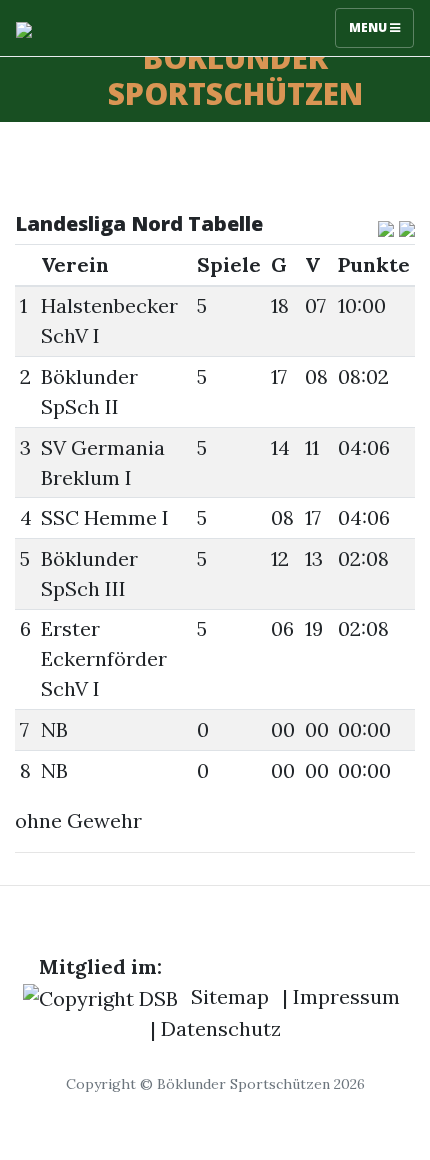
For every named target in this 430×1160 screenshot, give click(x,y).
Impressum (346, 996)
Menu (369, 27)
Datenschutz (221, 1028)
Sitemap (230, 996)
